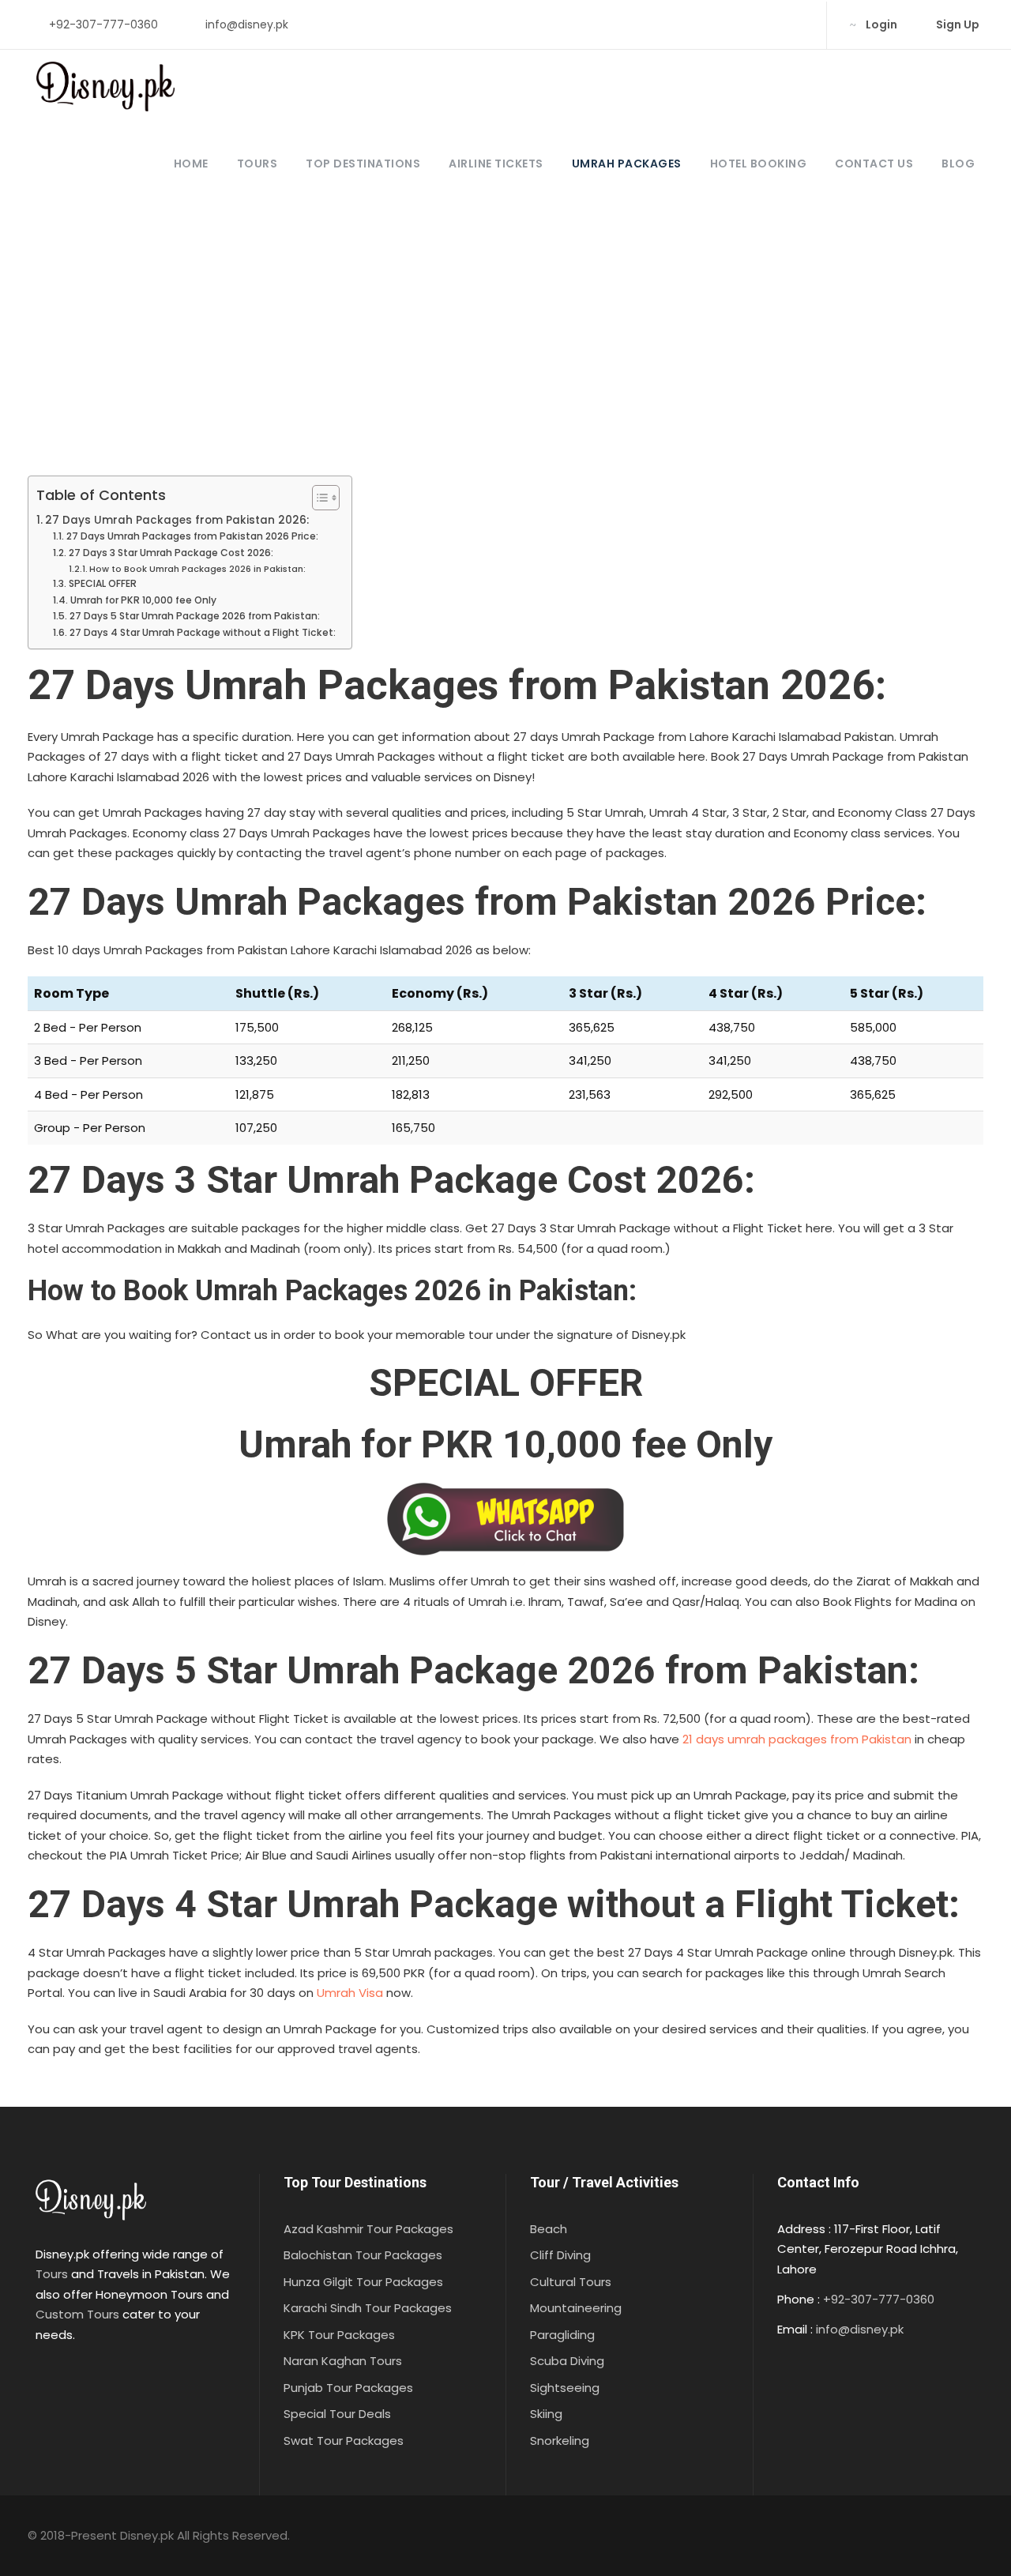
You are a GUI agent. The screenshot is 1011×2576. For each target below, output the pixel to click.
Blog (958, 164)
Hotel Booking (759, 164)
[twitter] (771, 24)
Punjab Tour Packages (348, 2388)
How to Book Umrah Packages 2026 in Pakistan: (197, 569)
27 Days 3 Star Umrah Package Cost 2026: (171, 553)
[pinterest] (746, 24)
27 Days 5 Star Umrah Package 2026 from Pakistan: (194, 616)
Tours (257, 164)
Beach (549, 2229)
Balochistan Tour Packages (363, 2255)
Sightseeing (565, 2388)
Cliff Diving (560, 2255)
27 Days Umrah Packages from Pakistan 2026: (177, 520)
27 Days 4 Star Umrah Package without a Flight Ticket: (202, 632)
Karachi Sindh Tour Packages (368, 2308)
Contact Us (874, 164)
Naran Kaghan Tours (343, 2361)
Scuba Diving (567, 2361)
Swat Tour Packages (344, 2441)
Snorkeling (560, 2441)
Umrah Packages (627, 164)
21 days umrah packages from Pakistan (797, 1739)
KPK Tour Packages (339, 2335)
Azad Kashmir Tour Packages (368, 2229)
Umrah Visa (350, 1993)
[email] (695, 24)
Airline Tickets (496, 164)
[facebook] (721, 24)
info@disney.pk (247, 24)
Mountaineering (576, 2308)
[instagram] (797, 24)
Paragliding (562, 2335)
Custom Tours (77, 2314)
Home (191, 164)
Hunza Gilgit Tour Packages (363, 2282)
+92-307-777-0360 (103, 24)
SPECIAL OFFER (102, 583)
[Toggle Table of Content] (318, 498)
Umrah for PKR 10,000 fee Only (143, 600)
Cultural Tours (571, 2282)
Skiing (546, 2414)
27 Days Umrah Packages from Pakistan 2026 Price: (192, 536)
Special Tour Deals (337, 2414)
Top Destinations (363, 164)
